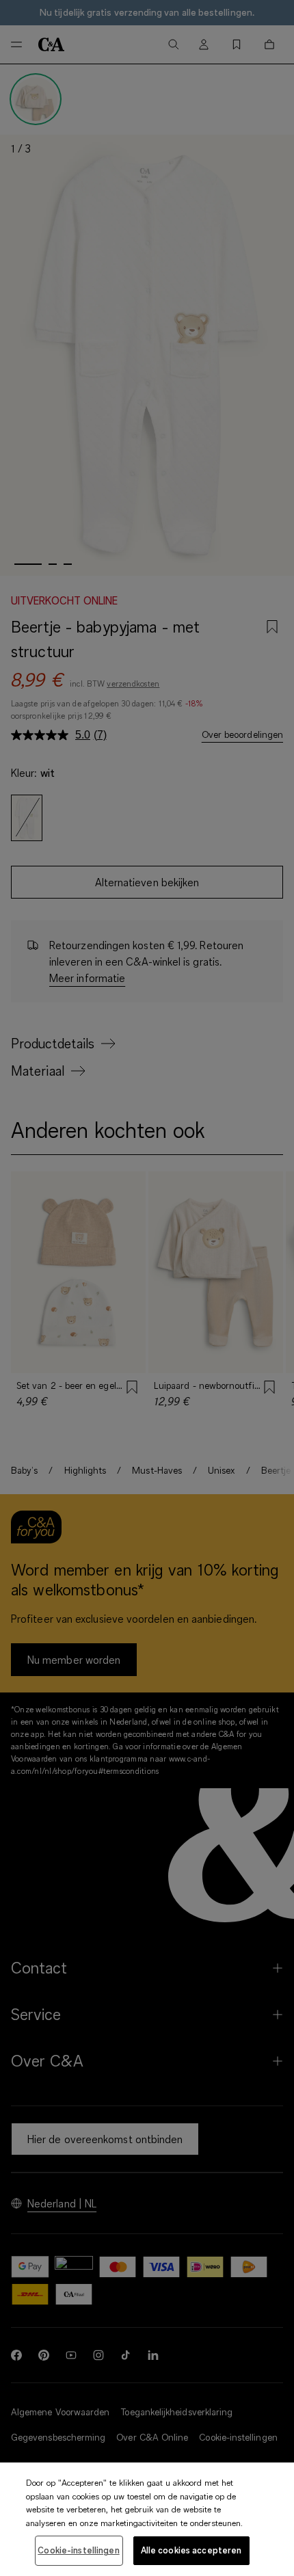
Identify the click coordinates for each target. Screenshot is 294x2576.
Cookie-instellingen (78, 2550)
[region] (147, 2519)
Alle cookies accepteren (191, 2550)
